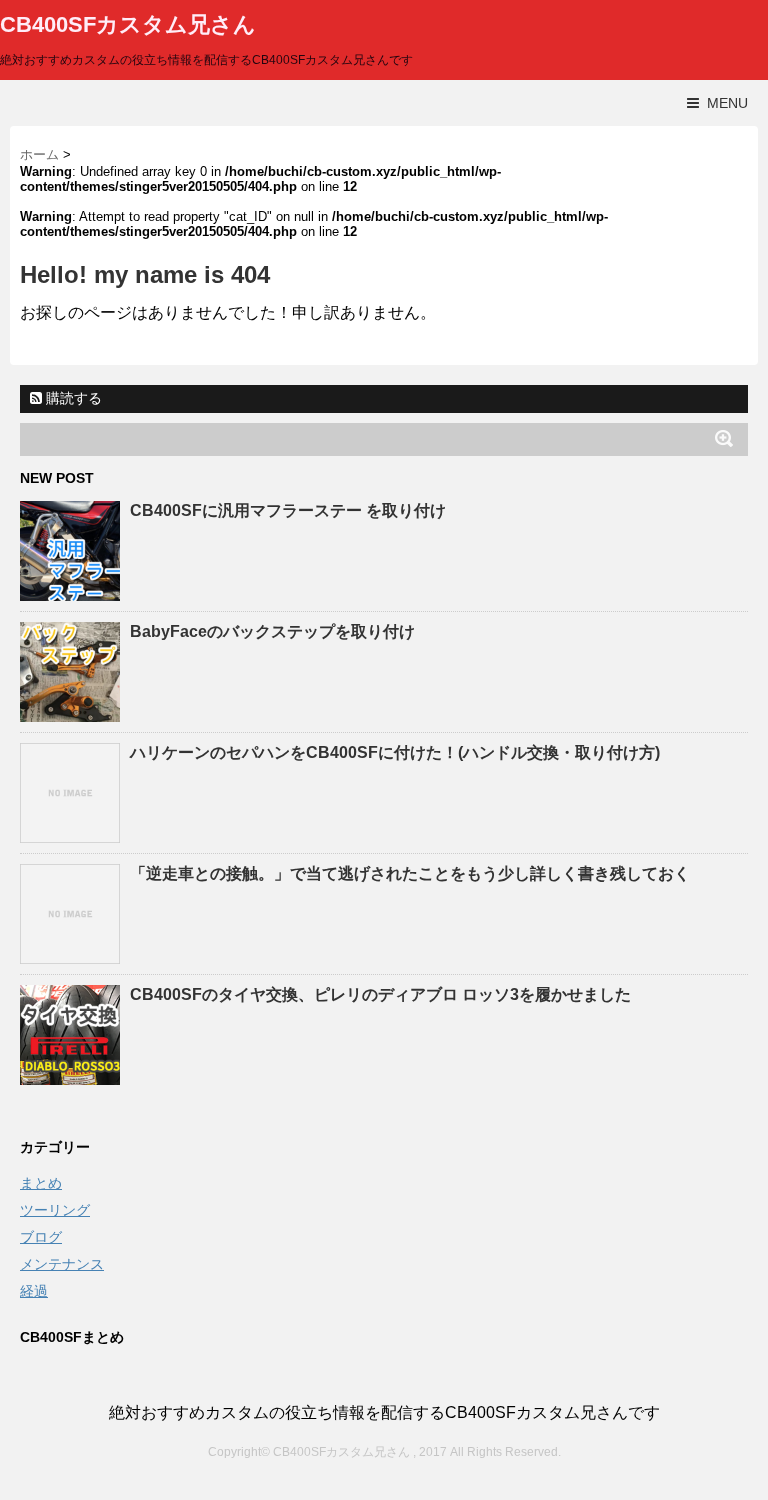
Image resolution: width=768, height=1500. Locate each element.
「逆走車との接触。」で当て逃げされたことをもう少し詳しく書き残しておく (410, 873)
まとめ (41, 1183)
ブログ (41, 1237)
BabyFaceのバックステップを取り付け (272, 631)
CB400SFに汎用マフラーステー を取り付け (288, 510)
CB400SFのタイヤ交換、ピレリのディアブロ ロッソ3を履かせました (380, 994)
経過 (34, 1291)
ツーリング (55, 1210)
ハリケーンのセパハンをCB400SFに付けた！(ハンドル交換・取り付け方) (395, 752)
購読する (72, 398)
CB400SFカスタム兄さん (128, 24)
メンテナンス (62, 1264)
